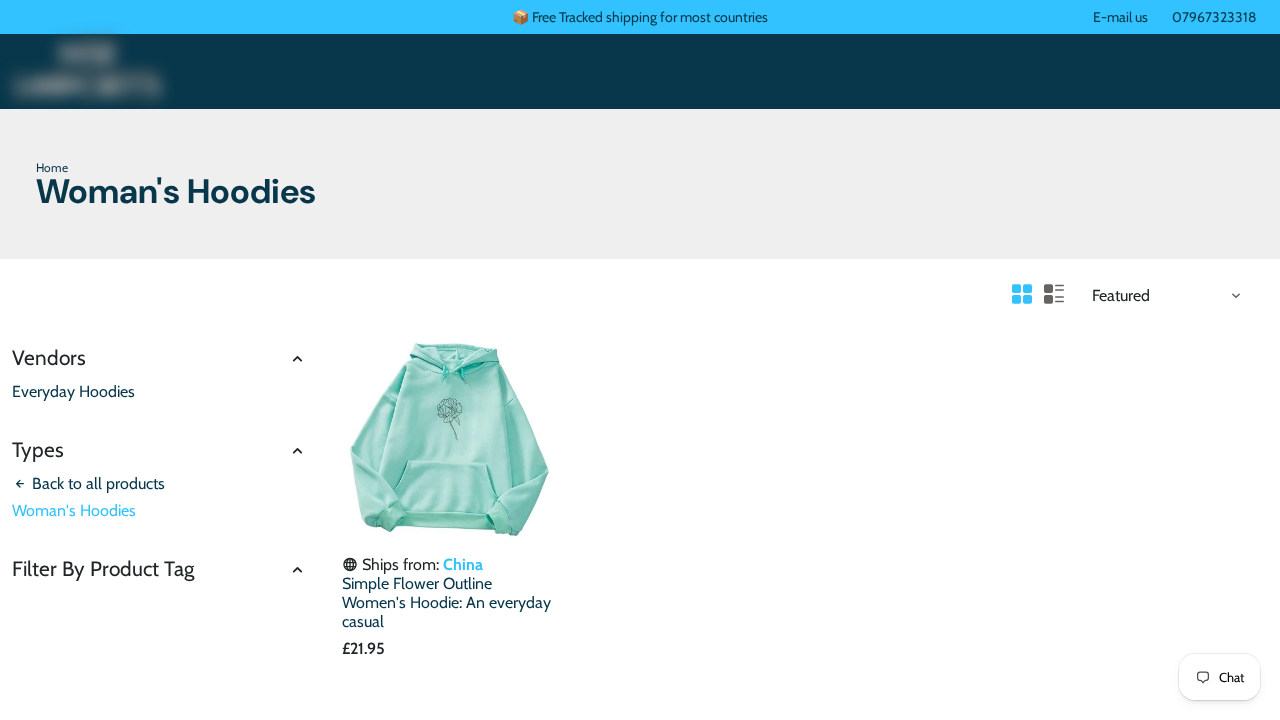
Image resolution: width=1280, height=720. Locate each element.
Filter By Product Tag (103, 568)
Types (38, 449)
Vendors (49, 357)
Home (52, 167)
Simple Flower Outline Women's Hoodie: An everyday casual (446, 602)
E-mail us (1120, 17)
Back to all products (96, 483)
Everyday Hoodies (73, 391)
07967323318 (1214, 17)
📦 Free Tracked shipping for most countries (640, 17)
